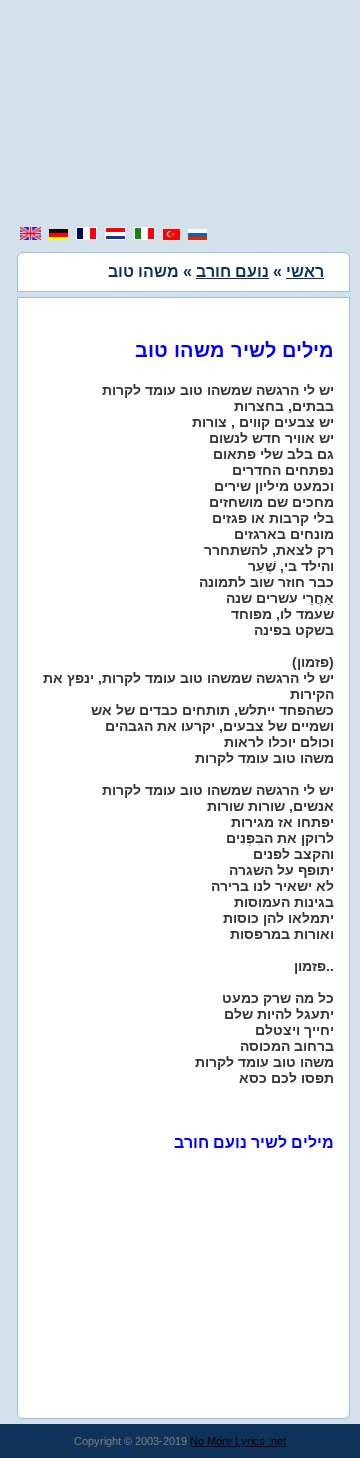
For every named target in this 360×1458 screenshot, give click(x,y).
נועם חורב (232, 271)
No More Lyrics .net (238, 1441)
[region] (180, 115)
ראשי (305, 271)
